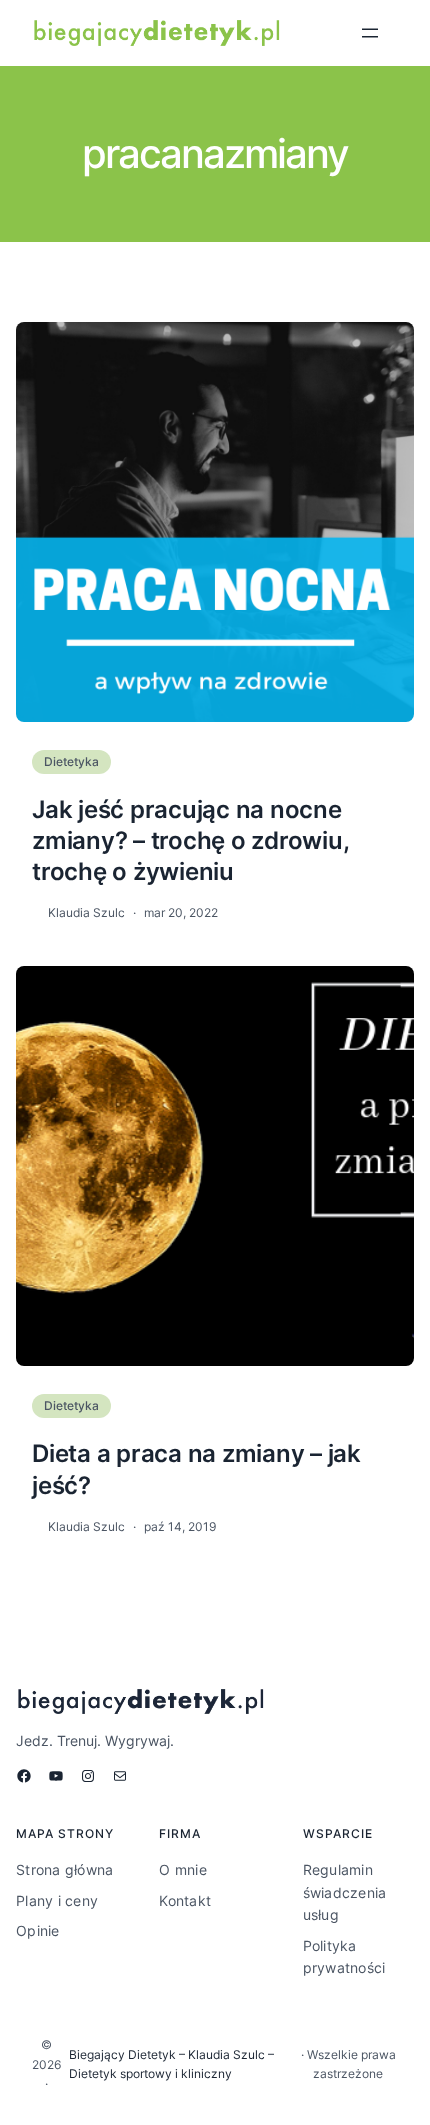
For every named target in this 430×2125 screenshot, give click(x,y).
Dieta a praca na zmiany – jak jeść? (196, 1469)
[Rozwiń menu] (370, 33)
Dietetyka (71, 761)
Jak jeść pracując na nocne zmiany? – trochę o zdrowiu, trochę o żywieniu (190, 840)
